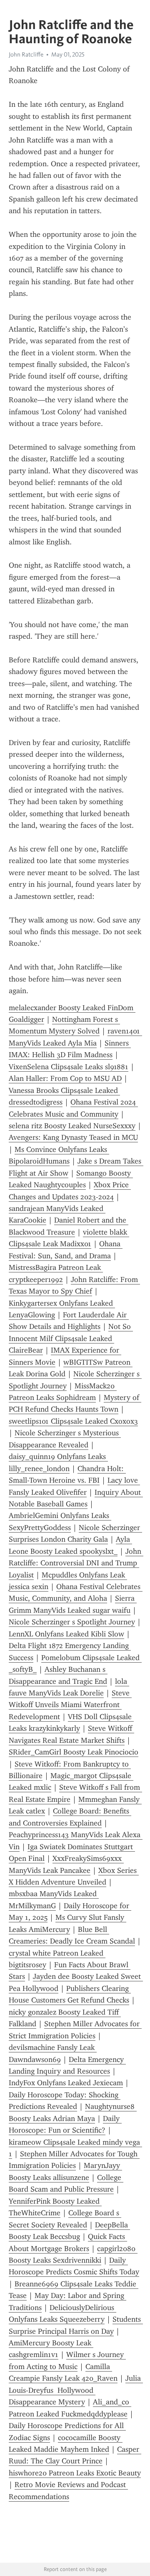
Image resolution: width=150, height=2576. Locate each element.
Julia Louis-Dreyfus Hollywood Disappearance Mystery (76, 2390)
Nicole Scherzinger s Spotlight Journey (72, 1622)
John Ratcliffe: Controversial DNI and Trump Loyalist (76, 1563)
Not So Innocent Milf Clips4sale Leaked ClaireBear (71, 1338)
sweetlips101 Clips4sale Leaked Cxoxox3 (73, 1421)
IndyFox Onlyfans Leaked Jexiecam (66, 2083)
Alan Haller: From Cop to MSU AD (65, 1078)
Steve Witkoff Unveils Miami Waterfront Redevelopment (70, 1705)
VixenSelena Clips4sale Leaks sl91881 (69, 1067)
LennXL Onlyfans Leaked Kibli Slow (66, 1634)
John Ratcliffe (26, 54)
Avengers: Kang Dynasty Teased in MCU (73, 1137)
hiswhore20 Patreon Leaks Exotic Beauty (75, 2473)
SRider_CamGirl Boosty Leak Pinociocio (74, 1752)
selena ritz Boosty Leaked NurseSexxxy (72, 1126)
